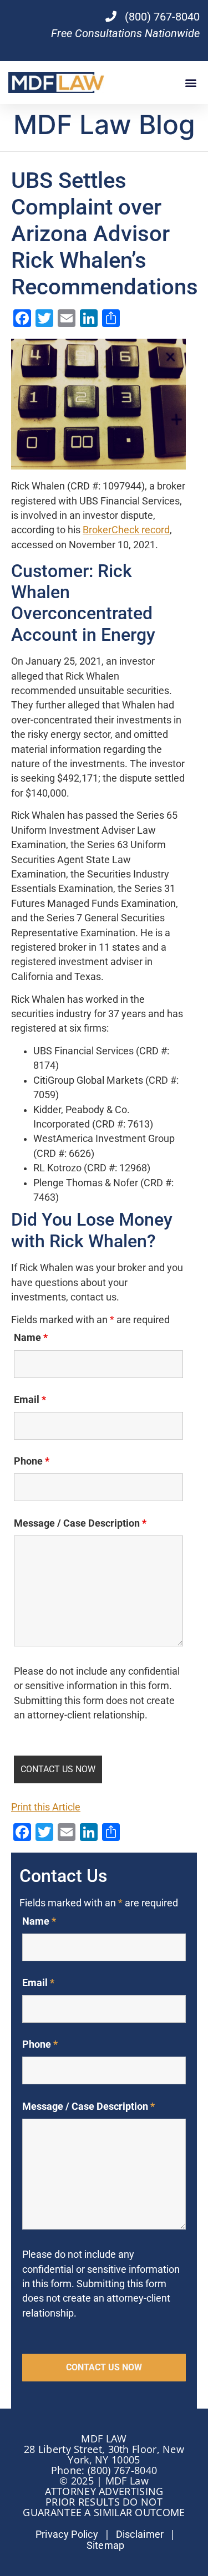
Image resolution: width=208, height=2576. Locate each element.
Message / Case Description (80, 1523)
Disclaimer (140, 2534)
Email (30, 1400)
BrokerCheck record (126, 530)
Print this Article (46, 1807)
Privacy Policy (67, 2534)
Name (31, 1338)
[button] (191, 83)
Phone (32, 1461)
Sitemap (106, 2546)
